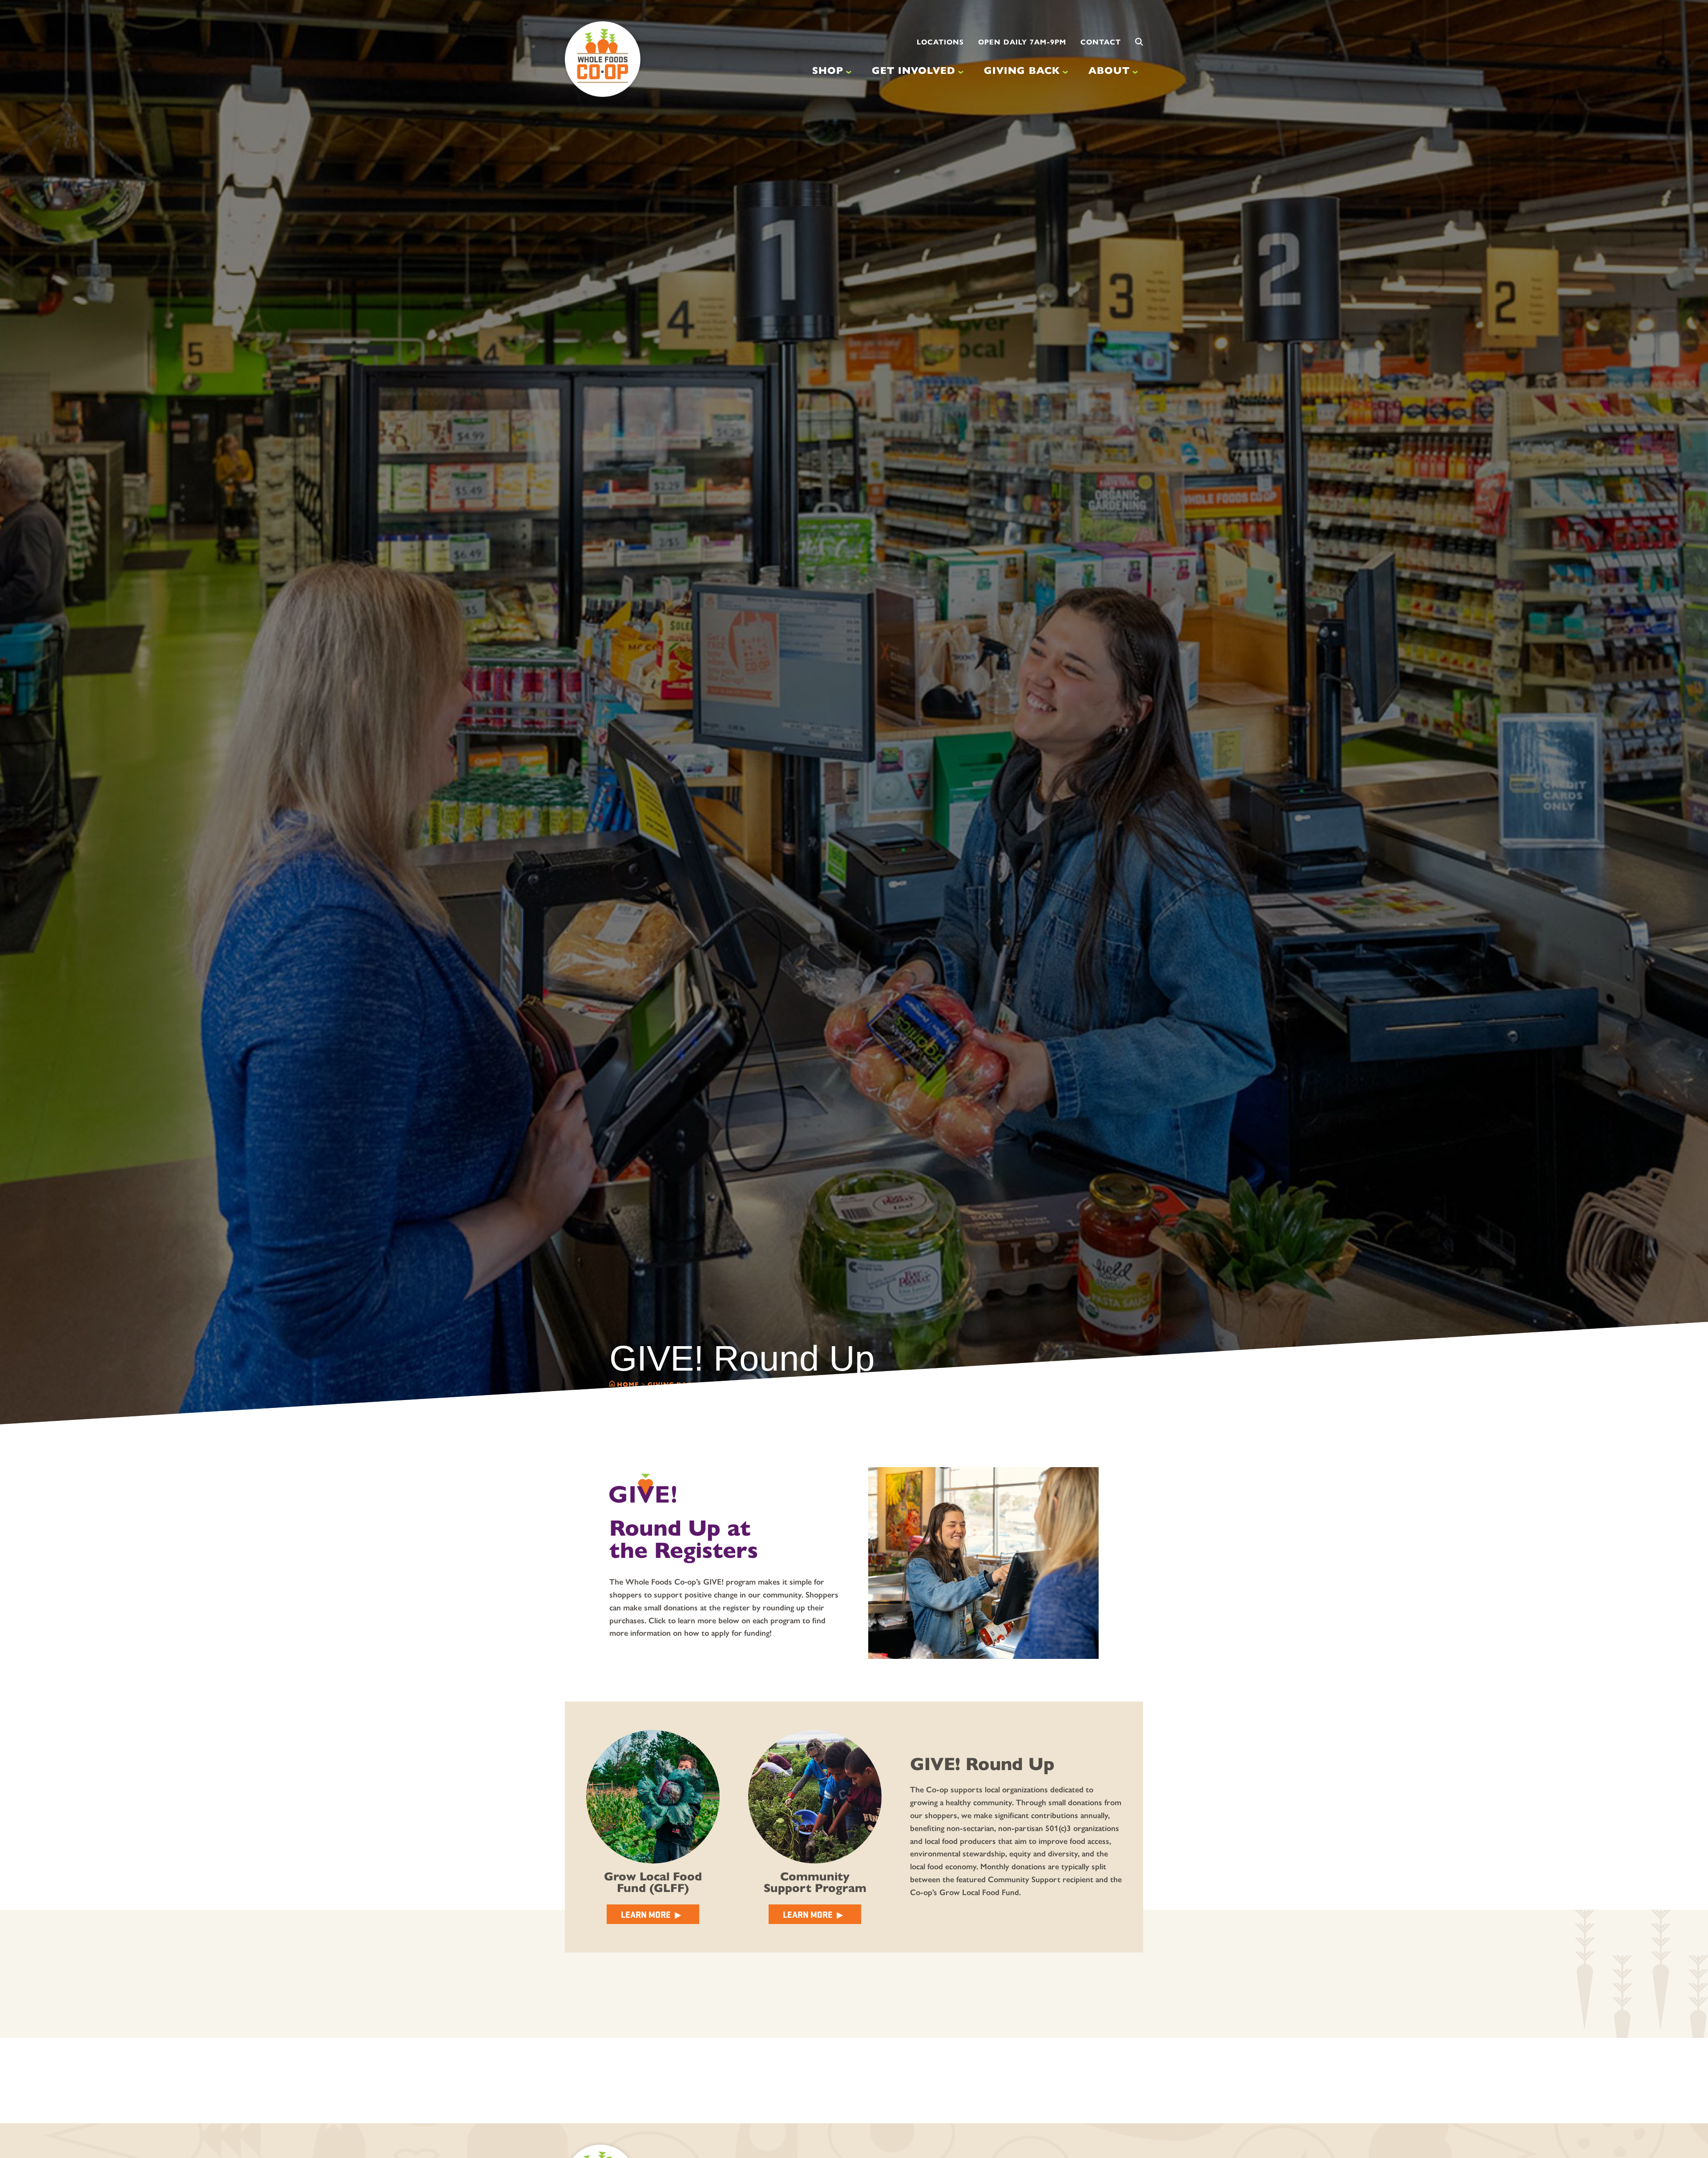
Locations (940, 42)
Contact (1101, 42)
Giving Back (1022, 71)
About (1109, 71)
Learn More (646, 1914)
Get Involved (914, 71)
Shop (828, 71)
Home (628, 1384)
